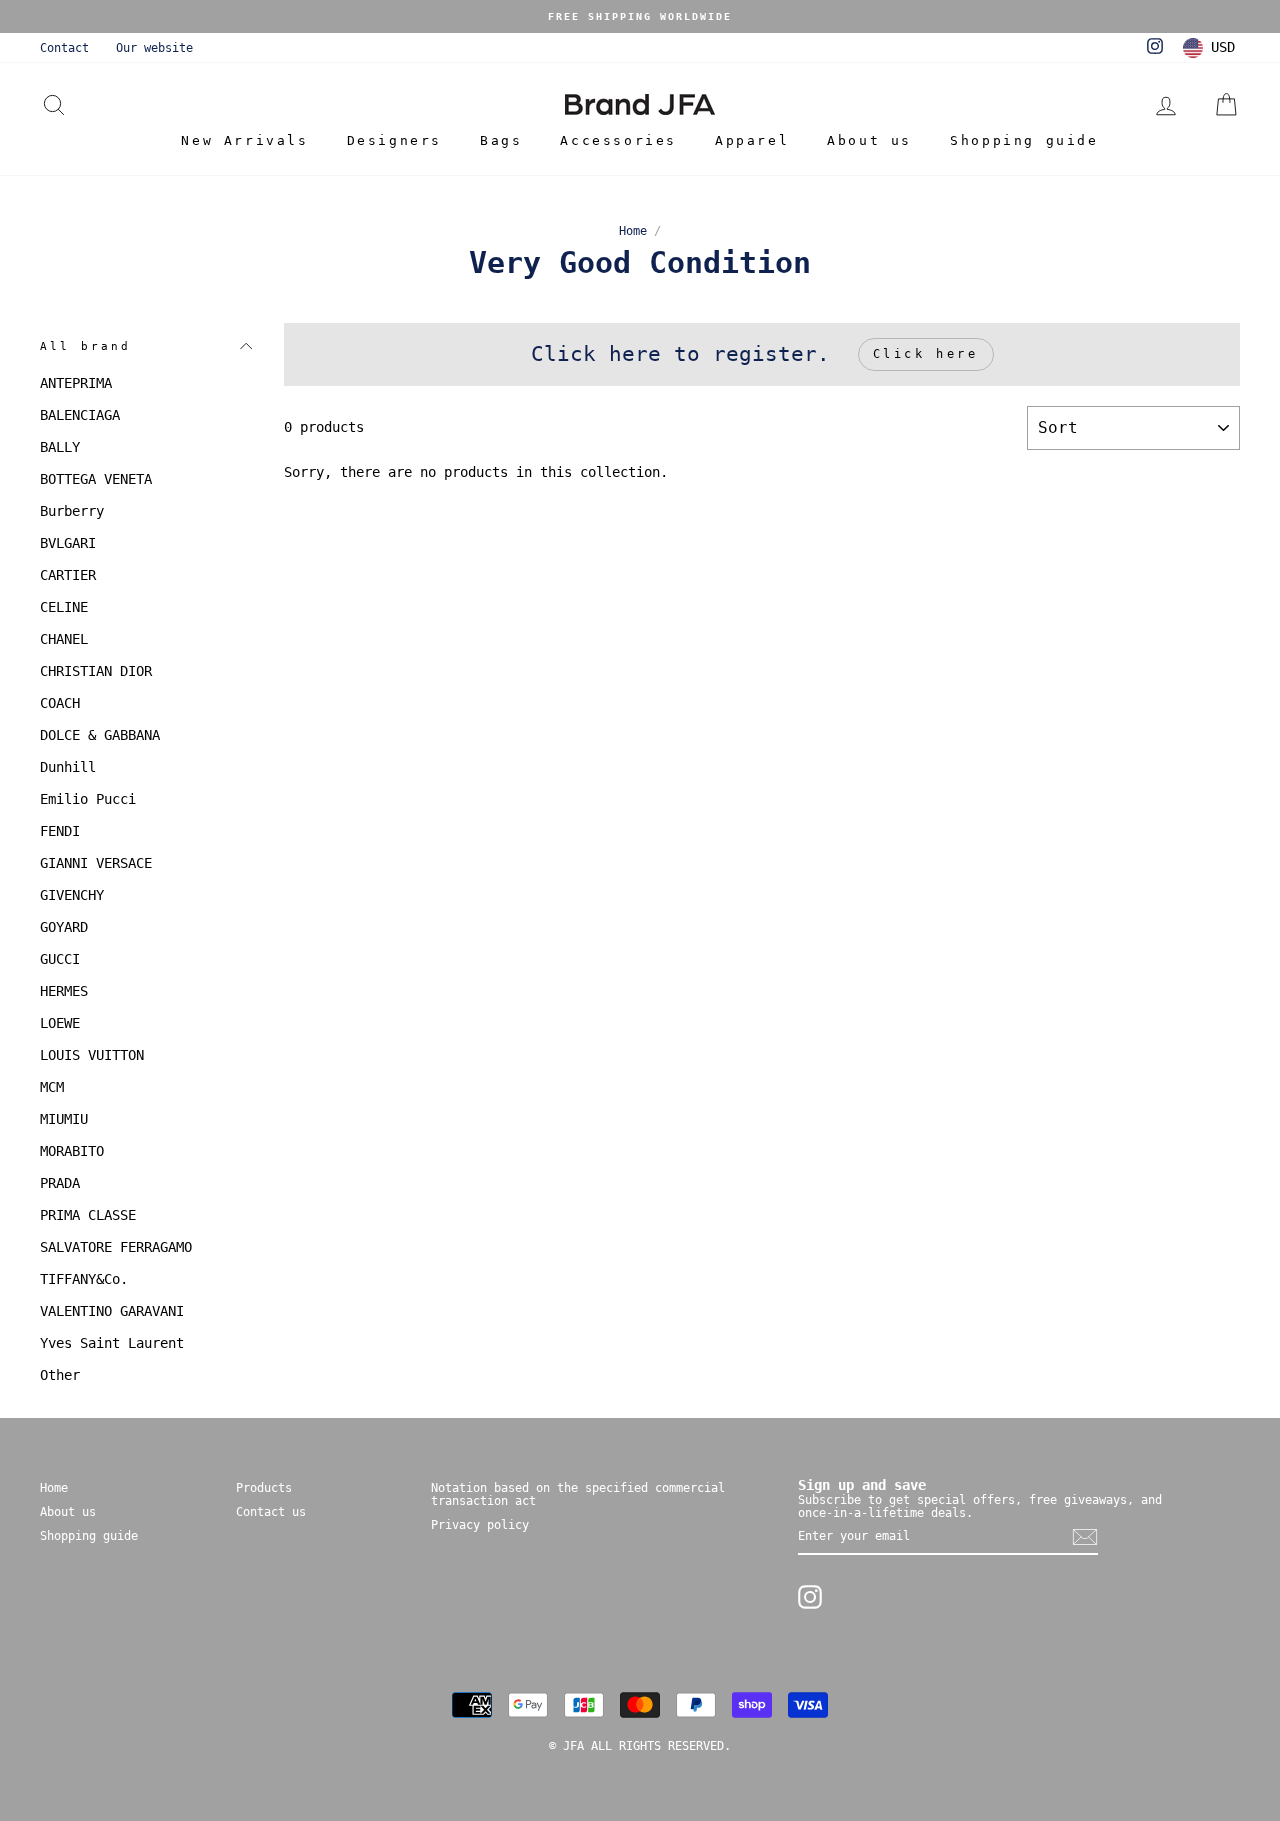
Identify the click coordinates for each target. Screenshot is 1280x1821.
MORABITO (72, 1151)
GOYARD (64, 927)
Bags (501, 140)
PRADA (60, 1183)
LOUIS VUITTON (92, 1055)
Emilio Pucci (88, 799)
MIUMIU (64, 1119)
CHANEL (64, 639)
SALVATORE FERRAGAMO (116, 1247)
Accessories (618, 140)
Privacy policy (480, 1525)
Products (264, 1488)
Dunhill (68, 767)
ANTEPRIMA (76, 383)
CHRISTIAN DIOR (96, 671)
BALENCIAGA (80, 415)
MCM (52, 1087)
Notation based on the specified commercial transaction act (578, 1494)
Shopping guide (1024, 140)
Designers (394, 140)
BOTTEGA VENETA (96, 479)
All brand (85, 346)
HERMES (64, 991)
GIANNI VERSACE (96, 863)
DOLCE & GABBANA (100, 735)
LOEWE (60, 1023)
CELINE (64, 607)
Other (60, 1375)
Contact (64, 48)
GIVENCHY (72, 895)
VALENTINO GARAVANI (112, 1311)
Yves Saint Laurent (112, 1343)
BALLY (60, 447)
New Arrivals (244, 140)
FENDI (60, 831)
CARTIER (68, 575)
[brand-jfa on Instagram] (810, 1597)
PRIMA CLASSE (88, 1215)
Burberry (72, 511)
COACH (60, 703)
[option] (640, 16)
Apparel (752, 140)
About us (869, 140)
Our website (154, 48)
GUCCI (60, 959)
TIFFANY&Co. (84, 1279)
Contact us (271, 1512)
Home (633, 231)
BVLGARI (68, 543)
